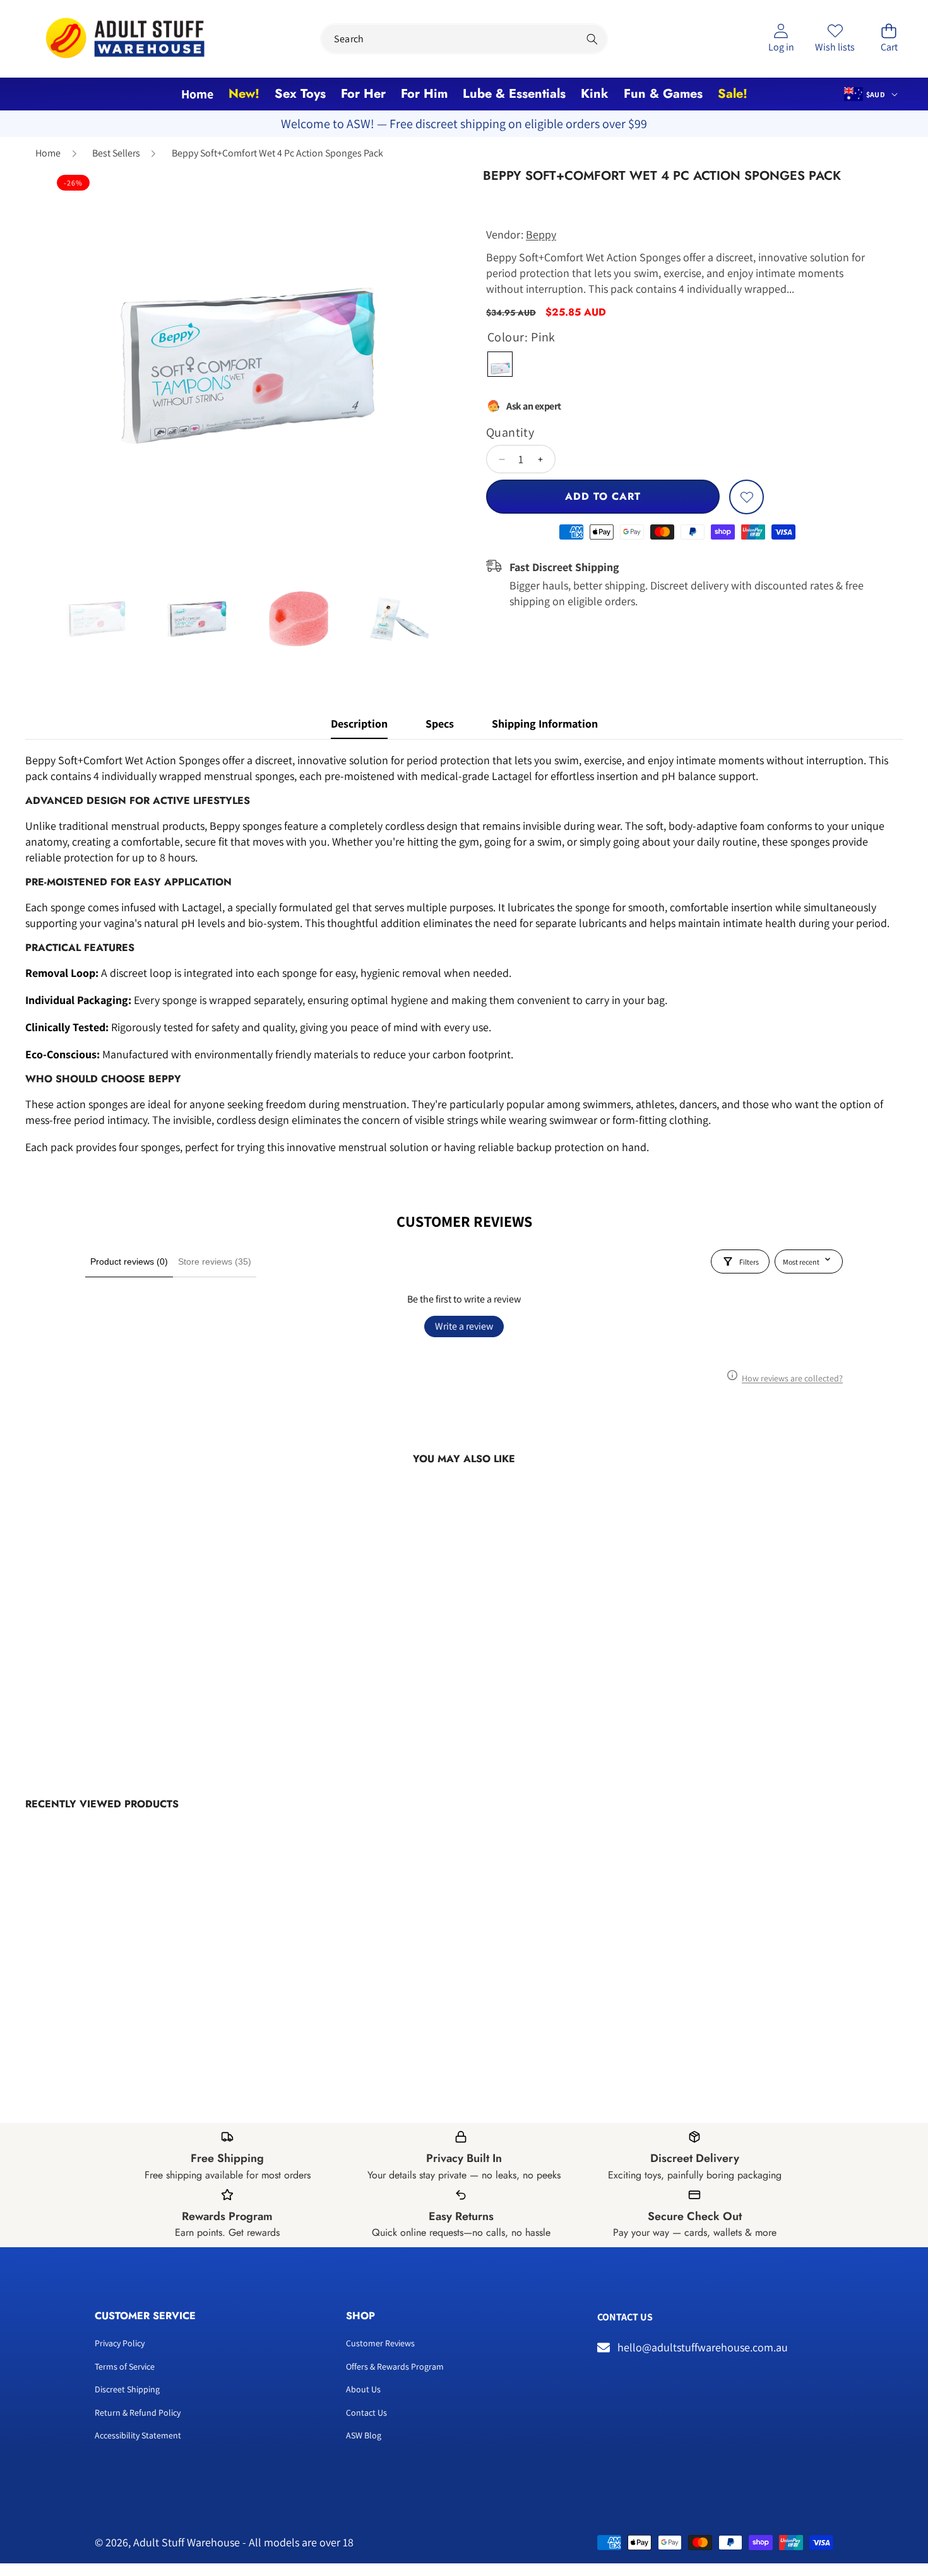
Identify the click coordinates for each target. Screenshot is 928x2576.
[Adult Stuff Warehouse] (125, 39)
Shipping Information (545, 724)
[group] (96, 618)
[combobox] (464, 39)
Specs (440, 724)
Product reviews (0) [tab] (129, 1261)
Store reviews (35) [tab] (215, 1261)
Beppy (541, 234)
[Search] (592, 39)
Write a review (464, 1326)
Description (359, 724)
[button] (889, 39)
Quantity (510, 432)
